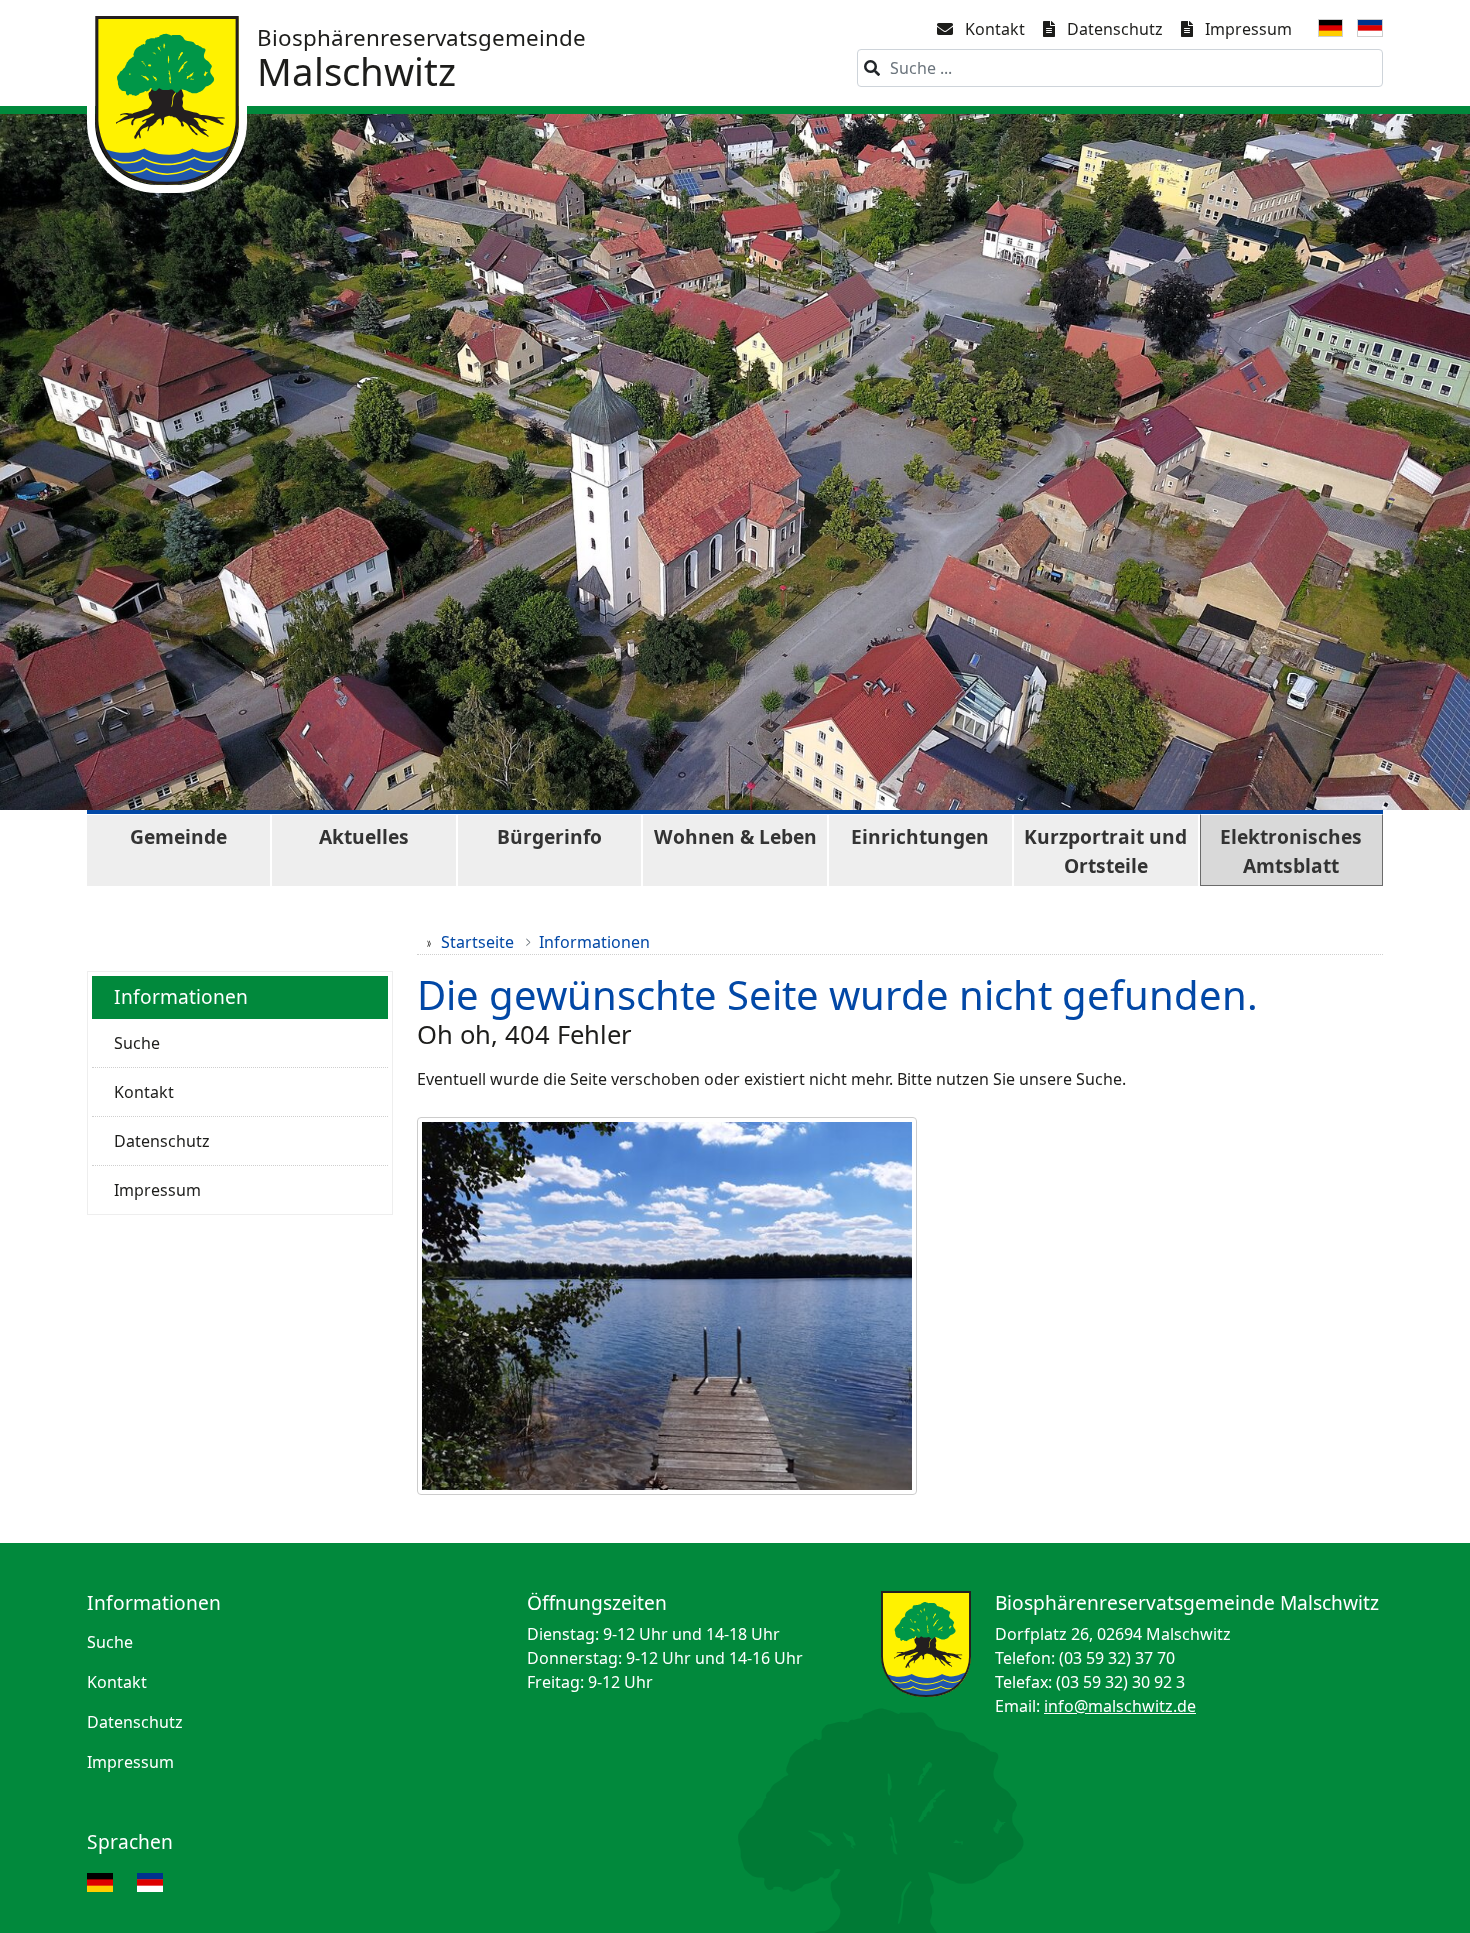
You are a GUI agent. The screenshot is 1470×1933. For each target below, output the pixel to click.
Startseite (477, 942)
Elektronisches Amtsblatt (1291, 851)
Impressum (1248, 29)
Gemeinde (178, 836)
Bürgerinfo (549, 836)
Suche (137, 1043)
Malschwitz (421, 59)
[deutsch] (1331, 32)
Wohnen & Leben (735, 836)
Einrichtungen (920, 836)
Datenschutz (1115, 29)
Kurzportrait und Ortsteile (1105, 851)
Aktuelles (364, 836)
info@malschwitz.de (1120, 1706)
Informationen (594, 942)
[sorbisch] (1370, 32)
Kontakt (995, 29)
